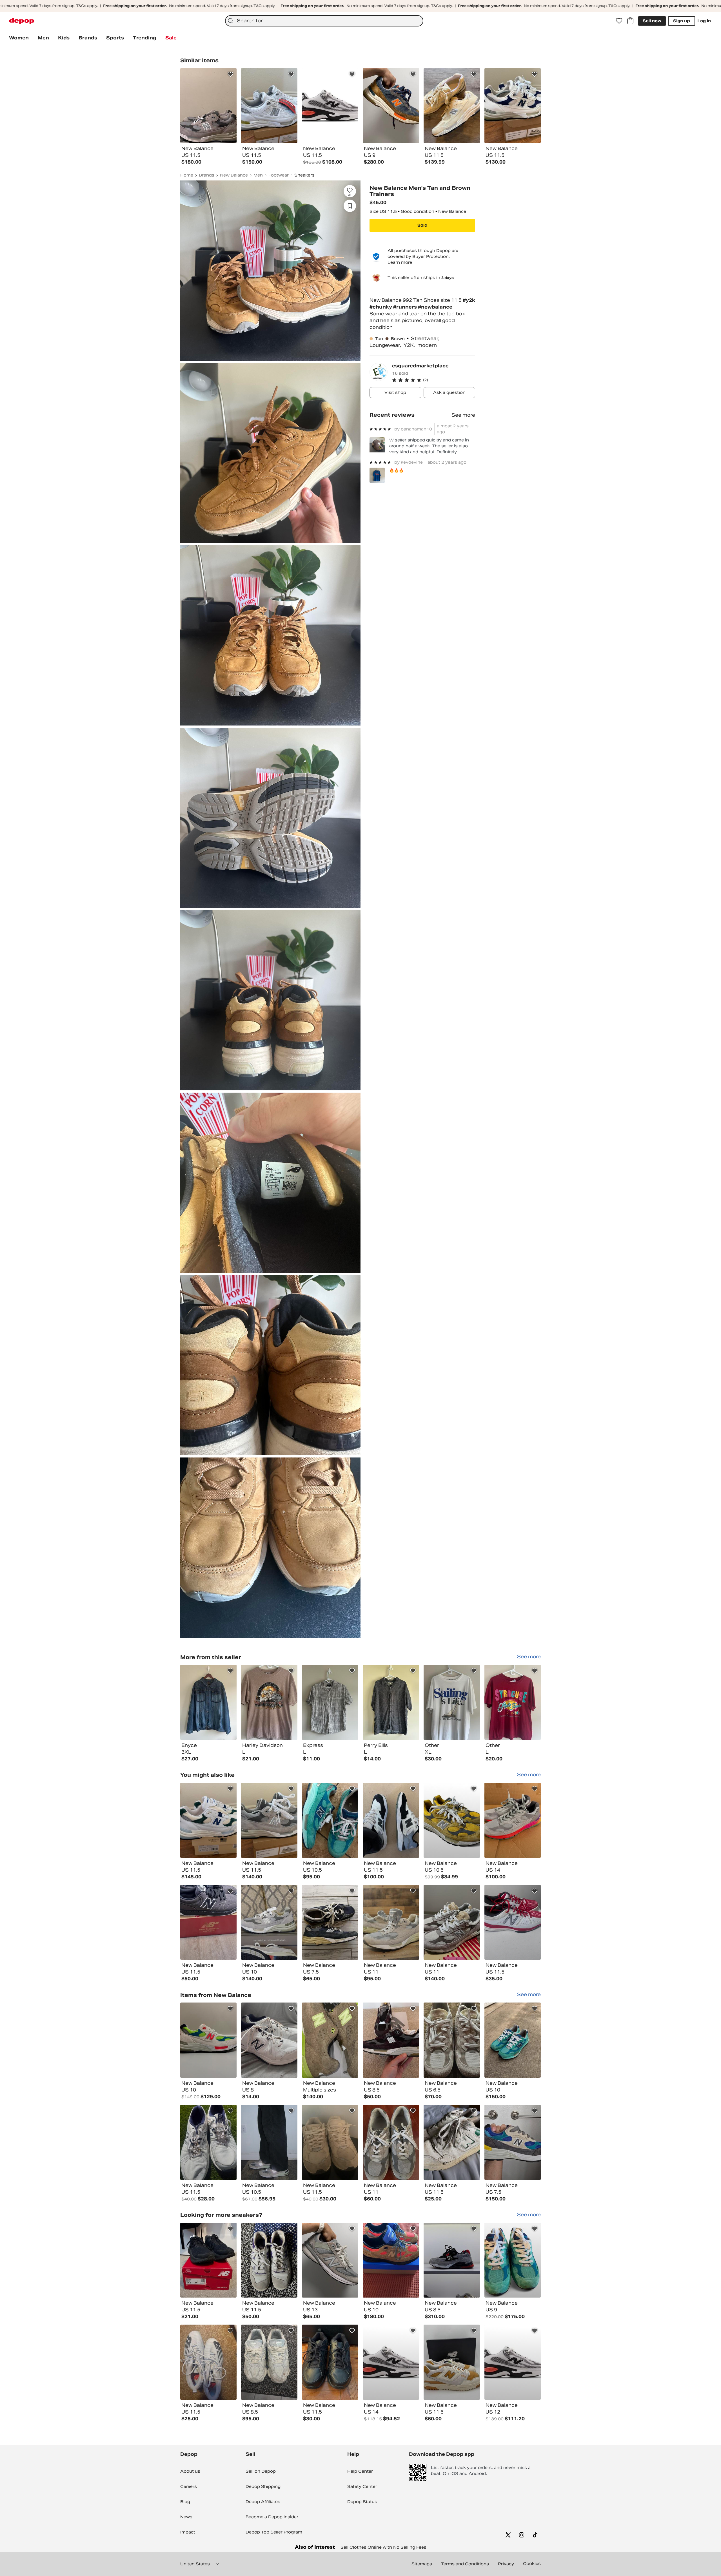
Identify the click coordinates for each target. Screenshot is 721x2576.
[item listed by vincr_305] (391, 1820)
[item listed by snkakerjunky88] (269, 1820)
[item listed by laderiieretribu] (391, 2040)
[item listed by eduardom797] (452, 1922)
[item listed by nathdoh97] (208, 2142)
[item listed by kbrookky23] (513, 2260)
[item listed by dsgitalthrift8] (391, 1922)
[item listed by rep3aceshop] (513, 2362)
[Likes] (619, 21)
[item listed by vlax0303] (452, 2260)
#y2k (469, 300)
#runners (406, 307)
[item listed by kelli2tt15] (208, 2362)
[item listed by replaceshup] (391, 2362)
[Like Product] (230, 74)
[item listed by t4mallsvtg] (452, 1820)
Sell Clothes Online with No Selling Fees (383, 2547)
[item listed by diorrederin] (330, 1922)
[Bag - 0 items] (630, 21)
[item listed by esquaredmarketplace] (208, 1702)
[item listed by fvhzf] (208, 2040)
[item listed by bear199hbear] (330, 2260)
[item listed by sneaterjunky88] (208, 1820)
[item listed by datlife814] (452, 2040)
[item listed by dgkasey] (391, 2142)
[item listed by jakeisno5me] (208, 1922)
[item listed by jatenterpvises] (452, 2362)
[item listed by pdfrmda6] (330, 2142)
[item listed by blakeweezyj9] (330, 1820)
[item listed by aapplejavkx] (269, 2362)
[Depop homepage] (22, 21)
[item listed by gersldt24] (330, 2040)
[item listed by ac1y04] (513, 2142)
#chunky (381, 307)
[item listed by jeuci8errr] (391, 2260)
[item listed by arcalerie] (452, 2142)
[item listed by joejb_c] (513, 1922)
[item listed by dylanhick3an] (208, 2260)
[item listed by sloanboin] (269, 2260)
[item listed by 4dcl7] (330, 2362)
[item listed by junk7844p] (269, 1922)
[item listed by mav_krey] (269, 2040)
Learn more (400, 262)
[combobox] (324, 21)
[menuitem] (19, 38)
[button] (434, 380)
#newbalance (435, 307)
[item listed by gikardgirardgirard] (513, 1820)
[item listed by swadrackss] (269, 2142)
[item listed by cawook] (513, 2040)
